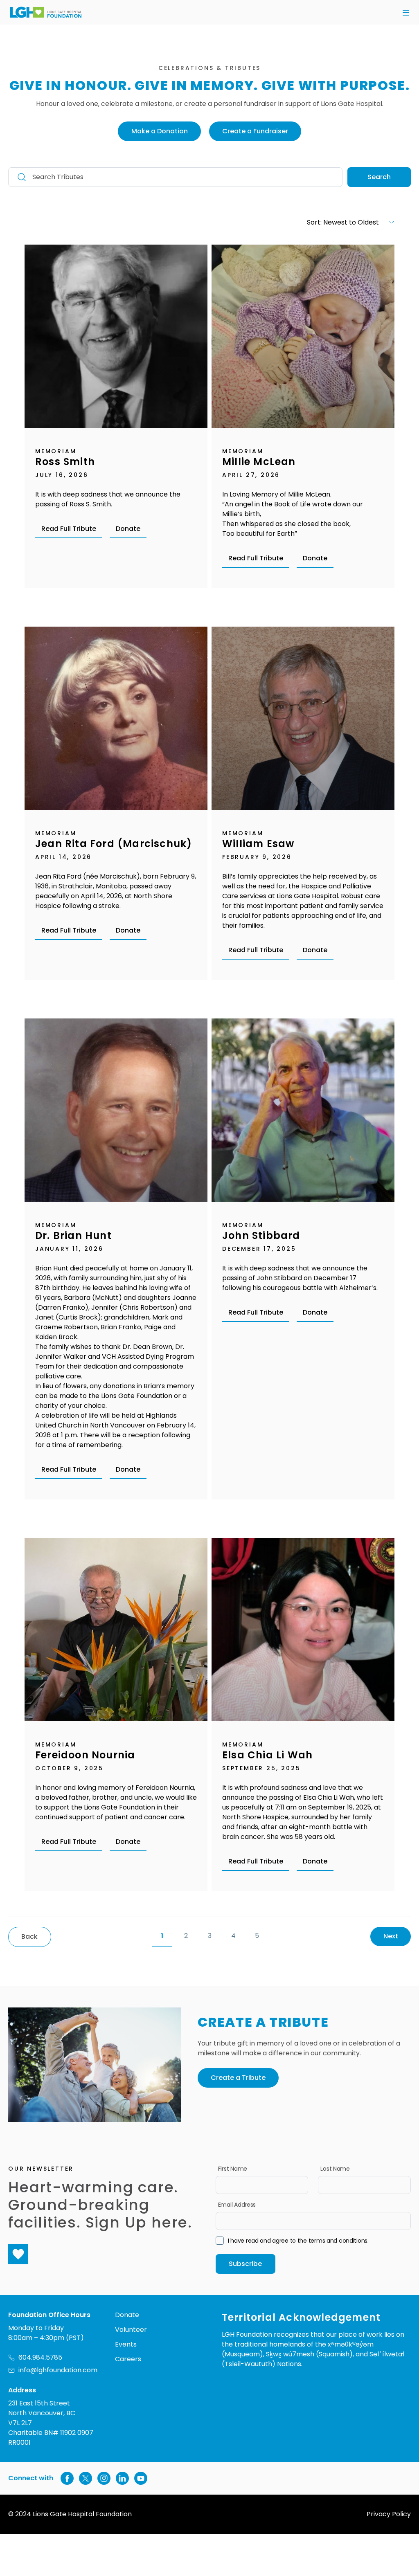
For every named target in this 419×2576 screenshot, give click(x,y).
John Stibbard (261, 1235)
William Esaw (258, 844)
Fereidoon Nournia (85, 1755)
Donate (128, 529)
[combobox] (314, 222)
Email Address (237, 2205)
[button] (406, 13)
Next (391, 1936)
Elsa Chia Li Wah (267, 1755)
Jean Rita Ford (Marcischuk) (114, 844)
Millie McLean (259, 462)
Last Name (335, 2169)
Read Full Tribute (69, 529)
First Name (233, 2169)
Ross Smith (65, 462)
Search (379, 177)
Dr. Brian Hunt (73, 1235)
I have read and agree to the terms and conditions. (298, 2241)
